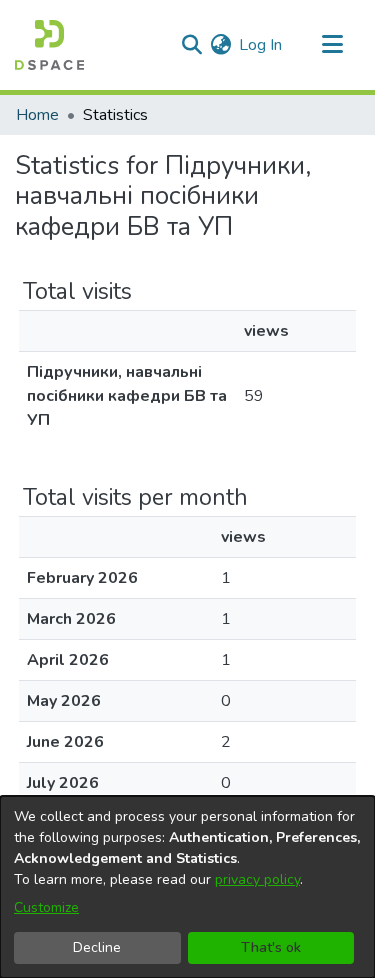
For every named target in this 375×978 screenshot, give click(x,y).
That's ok (271, 947)
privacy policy (257, 879)
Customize (46, 907)
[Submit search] (191, 45)
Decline (97, 947)
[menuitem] (220, 45)
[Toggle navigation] (332, 45)
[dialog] (187, 887)
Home (37, 115)
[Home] (49, 45)
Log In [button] (261, 45)
